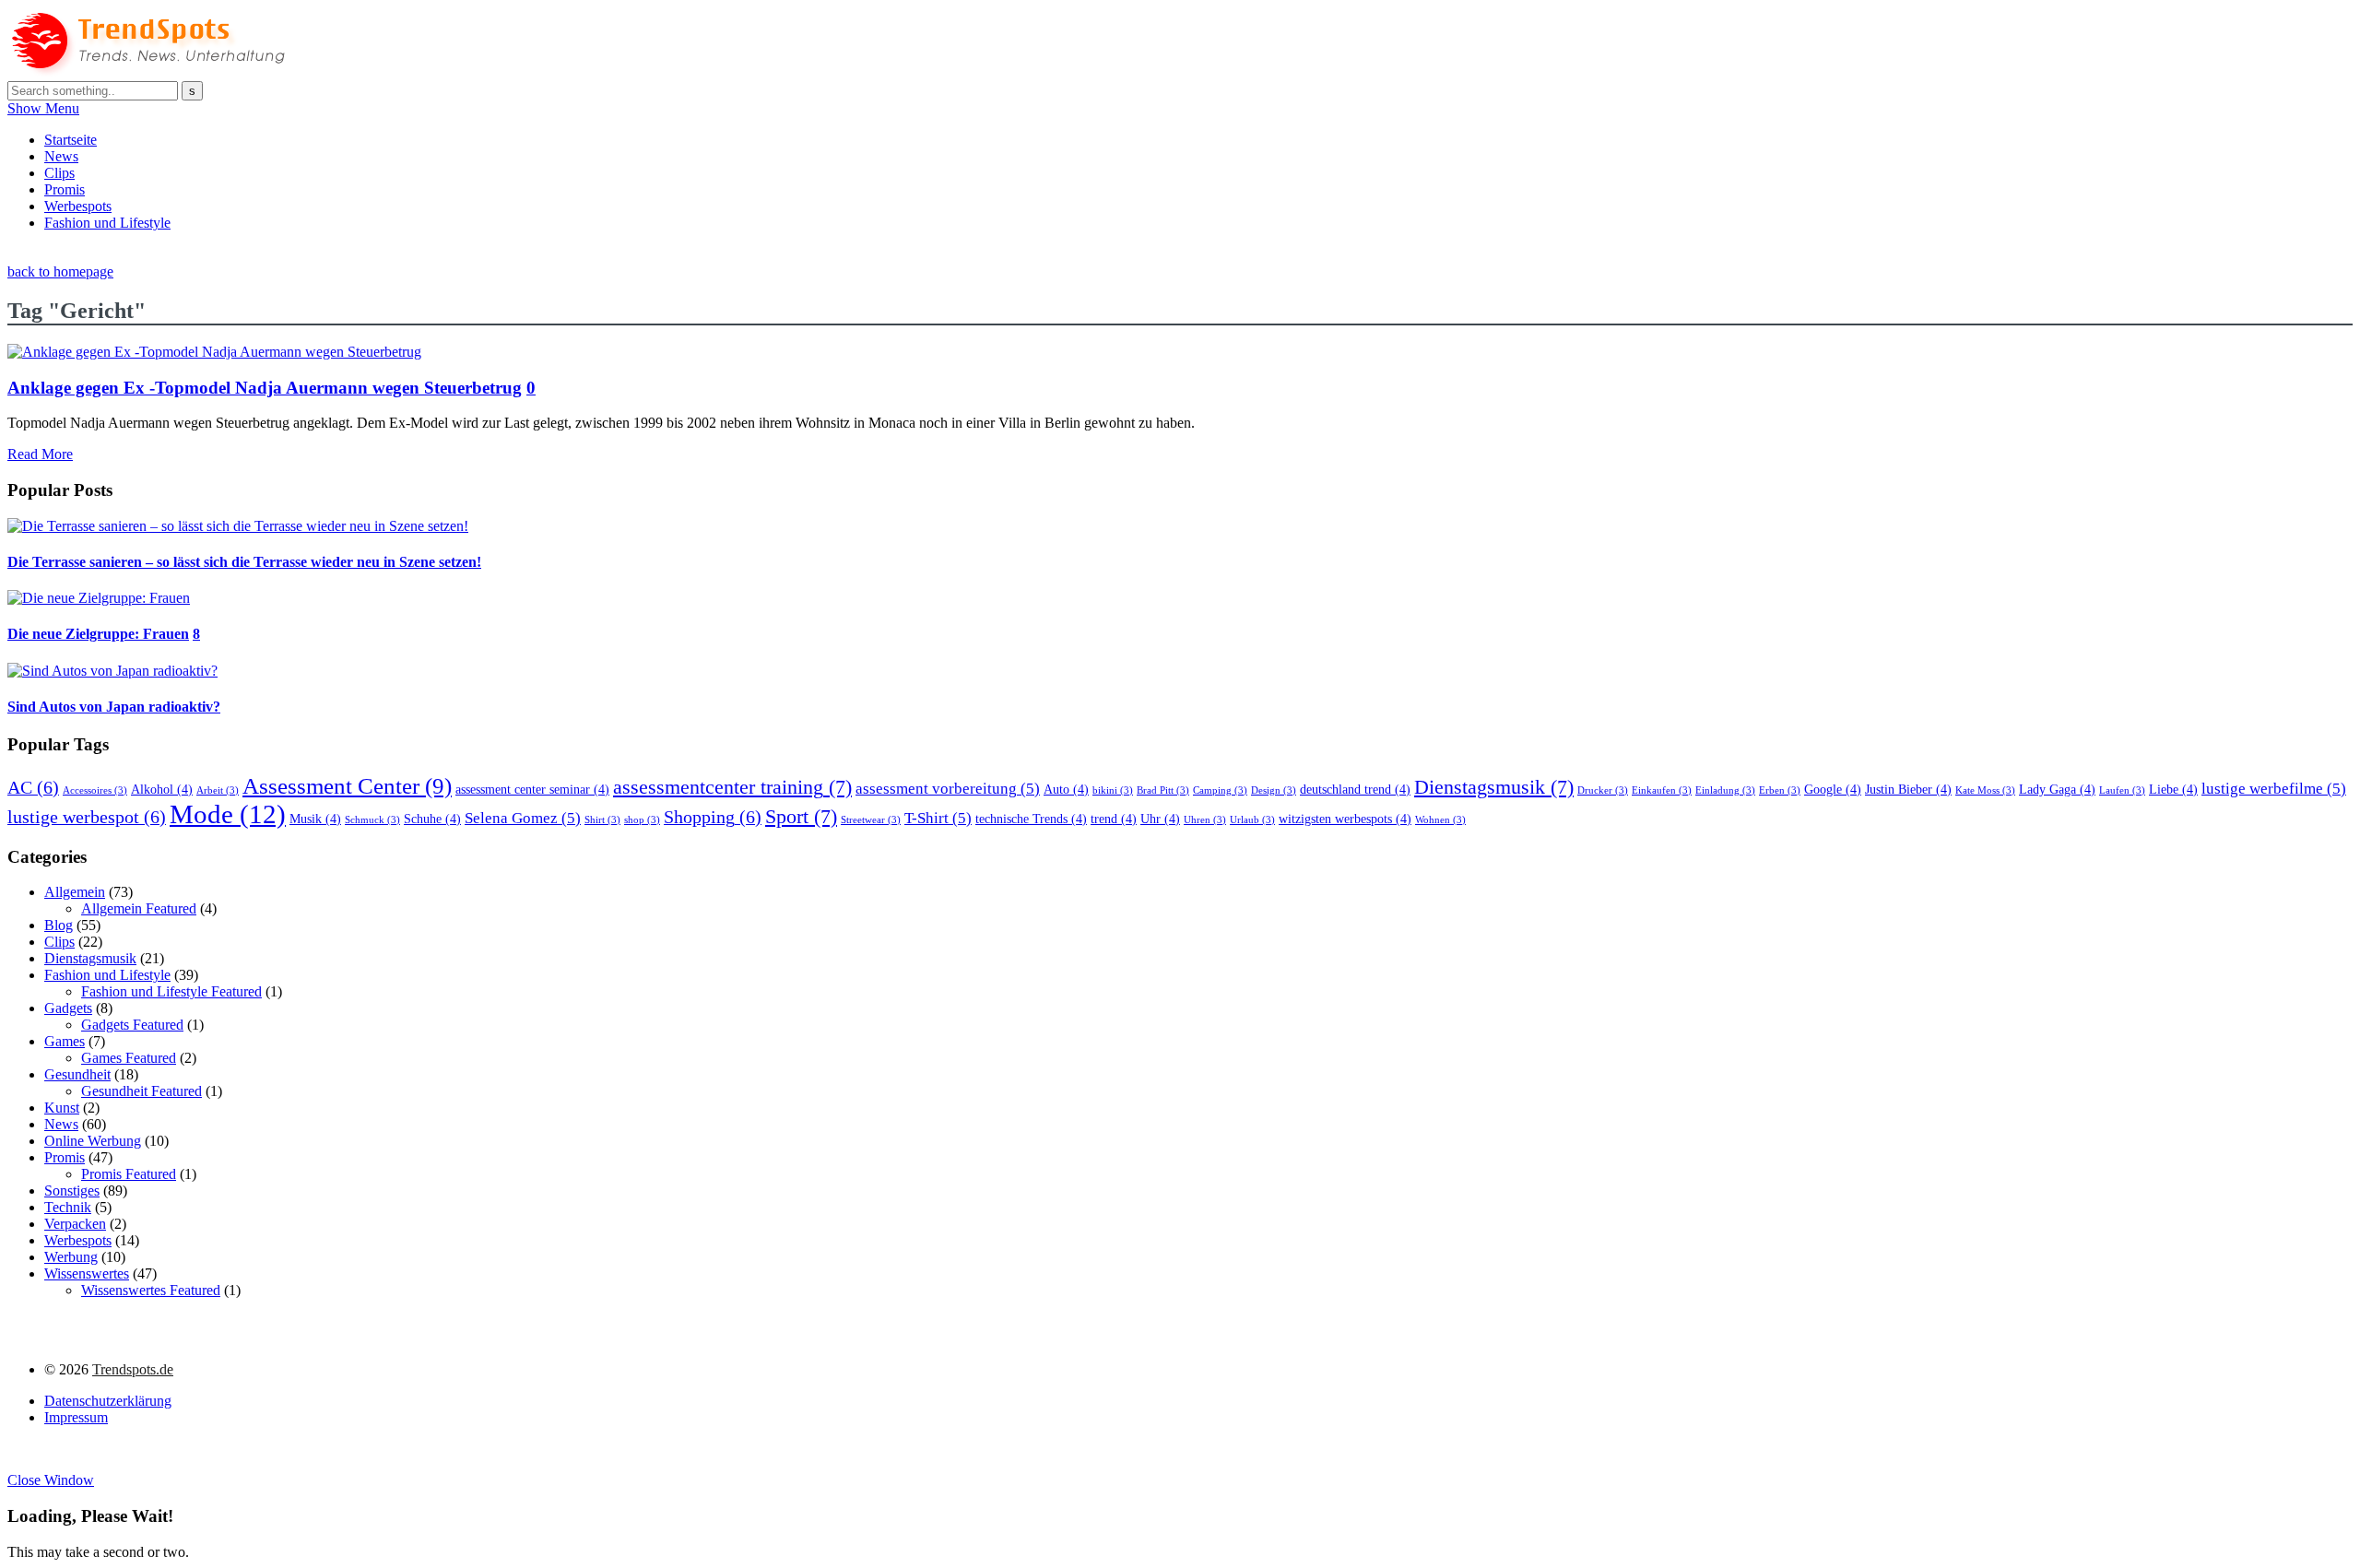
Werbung (71, 1257)
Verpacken (75, 1224)
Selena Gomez (523, 818)
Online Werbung (93, 1141)
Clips (59, 173)
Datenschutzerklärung (108, 1401)
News (61, 156)
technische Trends (1031, 819)
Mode (228, 814)
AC (33, 787)
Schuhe (432, 819)
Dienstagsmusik (1494, 787)
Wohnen (1440, 820)
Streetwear (871, 820)
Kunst (62, 1108)
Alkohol (162, 789)
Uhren (1205, 820)
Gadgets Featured (132, 1025)
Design (1274, 790)
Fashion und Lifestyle (107, 223)
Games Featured (129, 1058)
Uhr (1160, 819)
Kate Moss (1985, 790)
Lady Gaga (2057, 789)
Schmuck (372, 820)
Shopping (713, 817)
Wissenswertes (87, 1273)
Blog (59, 925)
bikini (1113, 790)
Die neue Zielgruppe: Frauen (98, 634)
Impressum (76, 1417)
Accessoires (95, 790)
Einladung (1725, 790)
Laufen (2122, 790)
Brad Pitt (1163, 790)
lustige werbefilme (2274, 789)
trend (1114, 819)
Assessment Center (347, 785)
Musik (315, 819)
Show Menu (43, 108)
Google (1833, 789)
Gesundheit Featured (142, 1091)
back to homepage (60, 271)
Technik (68, 1207)
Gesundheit (77, 1074)
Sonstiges (72, 1191)
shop (642, 820)
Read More (40, 454)
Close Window (51, 1480)
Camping (1220, 790)
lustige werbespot (87, 817)
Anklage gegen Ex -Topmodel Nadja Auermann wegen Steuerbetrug (265, 388)
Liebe (2173, 789)
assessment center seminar (532, 789)
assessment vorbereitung (948, 789)
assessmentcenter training (732, 787)
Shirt (602, 820)
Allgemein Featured (139, 908)
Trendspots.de (133, 1369)
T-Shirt (938, 818)
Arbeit (218, 790)
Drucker (1603, 790)
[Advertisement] (343, 253)
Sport (801, 817)
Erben (1780, 790)
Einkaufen (1662, 790)
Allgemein (75, 892)
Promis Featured (129, 1174)
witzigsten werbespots (1345, 819)
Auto (1066, 789)
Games (65, 1041)
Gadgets (68, 1008)
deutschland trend (1355, 789)
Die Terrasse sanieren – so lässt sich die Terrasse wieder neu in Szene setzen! (244, 562)
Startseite (71, 140)
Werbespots (78, 206)
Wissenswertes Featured (151, 1290)
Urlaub (1252, 820)
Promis (65, 189)
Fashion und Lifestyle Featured (171, 991)
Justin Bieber (1908, 789)
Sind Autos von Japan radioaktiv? (114, 707)
